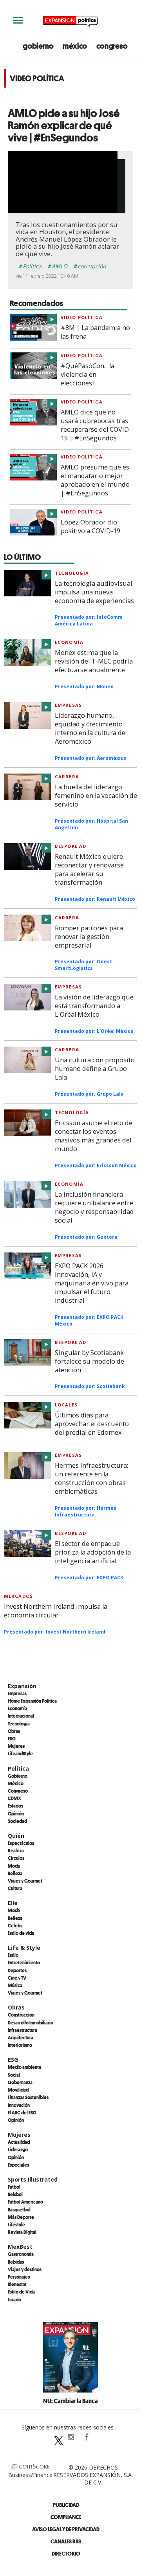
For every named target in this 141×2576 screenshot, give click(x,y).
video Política (82, 317)
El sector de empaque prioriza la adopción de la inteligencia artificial (93, 1552)
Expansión (22, 1686)
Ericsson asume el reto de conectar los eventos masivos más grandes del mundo (94, 1136)
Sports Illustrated (33, 2179)
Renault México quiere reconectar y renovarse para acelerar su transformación (89, 869)
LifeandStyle (20, 1753)
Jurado (14, 2299)
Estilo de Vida (21, 2292)
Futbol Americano (25, 2202)
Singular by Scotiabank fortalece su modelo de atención (89, 1361)
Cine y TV (17, 1978)
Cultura (15, 1888)
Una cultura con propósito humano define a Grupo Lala (95, 1069)
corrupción (92, 266)
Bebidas (16, 2262)
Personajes (19, 2277)
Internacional (21, 1716)
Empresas (68, 705)
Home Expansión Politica (32, 1701)
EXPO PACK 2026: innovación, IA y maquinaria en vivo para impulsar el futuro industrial (92, 1283)
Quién (16, 1836)
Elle (13, 1903)
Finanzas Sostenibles (28, 2097)
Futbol (14, 2187)
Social (14, 2075)
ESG (12, 1738)
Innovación (19, 2105)
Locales (66, 1405)
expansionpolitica (70, 2437)
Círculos (16, 1858)
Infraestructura (23, 2030)
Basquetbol (19, 2209)
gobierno (38, 46)
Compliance (66, 2517)
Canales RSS (66, 2541)
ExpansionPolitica (86, 2437)
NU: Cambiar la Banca (70, 2401)
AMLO (60, 266)
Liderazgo (18, 2149)
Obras (14, 1731)
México (16, 1783)
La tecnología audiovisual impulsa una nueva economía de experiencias (94, 592)
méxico (75, 46)
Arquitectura (21, 2037)
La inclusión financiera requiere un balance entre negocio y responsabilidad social (94, 1207)
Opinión (16, 1813)
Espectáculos (21, 1843)
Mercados (18, 1596)
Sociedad (17, 1821)
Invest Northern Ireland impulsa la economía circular (56, 1611)
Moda (14, 1866)
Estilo (13, 1955)
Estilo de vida (21, 1933)
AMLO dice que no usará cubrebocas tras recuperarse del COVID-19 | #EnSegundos (96, 425)
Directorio (66, 2553)
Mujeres (16, 1746)
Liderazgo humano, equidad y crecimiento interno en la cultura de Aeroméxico (90, 728)
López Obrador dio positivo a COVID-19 (90, 526)
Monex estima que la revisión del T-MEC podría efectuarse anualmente (94, 661)
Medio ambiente (25, 2067)
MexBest (20, 2247)
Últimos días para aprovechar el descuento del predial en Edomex (92, 1424)
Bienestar (17, 2284)
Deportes (17, 1970)
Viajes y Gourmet (25, 1881)
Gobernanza (20, 2082)
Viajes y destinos (25, 2269)
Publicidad (66, 2505)
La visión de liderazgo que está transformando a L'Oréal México (94, 1006)
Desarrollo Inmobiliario (31, 2022)
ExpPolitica (55, 2437)
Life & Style (24, 1948)
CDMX (14, 1798)
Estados (15, 1806)
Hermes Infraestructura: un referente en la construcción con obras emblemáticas (91, 1478)
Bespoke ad (70, 846)
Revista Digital (22, 2232)
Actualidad (19, 2142)
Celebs (15, 1925)
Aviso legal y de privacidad (66, 2529)
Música (15, 1985)
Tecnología (72, 573)
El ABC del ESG (22, 2112)
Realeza (16, 1850)
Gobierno (18, 1776)
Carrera (67, 776)
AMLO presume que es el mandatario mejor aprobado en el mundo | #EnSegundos (95, 480)
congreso (112, 46)
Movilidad (18, 2090)
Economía (69, 642)
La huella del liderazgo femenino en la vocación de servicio (96, 796)
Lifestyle (16, 2224)
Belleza (15, 1873)
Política (32, 266)
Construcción (21, 2015)
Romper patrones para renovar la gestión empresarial (89, 937)
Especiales (18, 2165)
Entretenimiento (24, 1962)
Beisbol (15, 2194)
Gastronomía (21, 2254)
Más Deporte (21, 2217)
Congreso (18, 1791)
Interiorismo (20, 2045)
